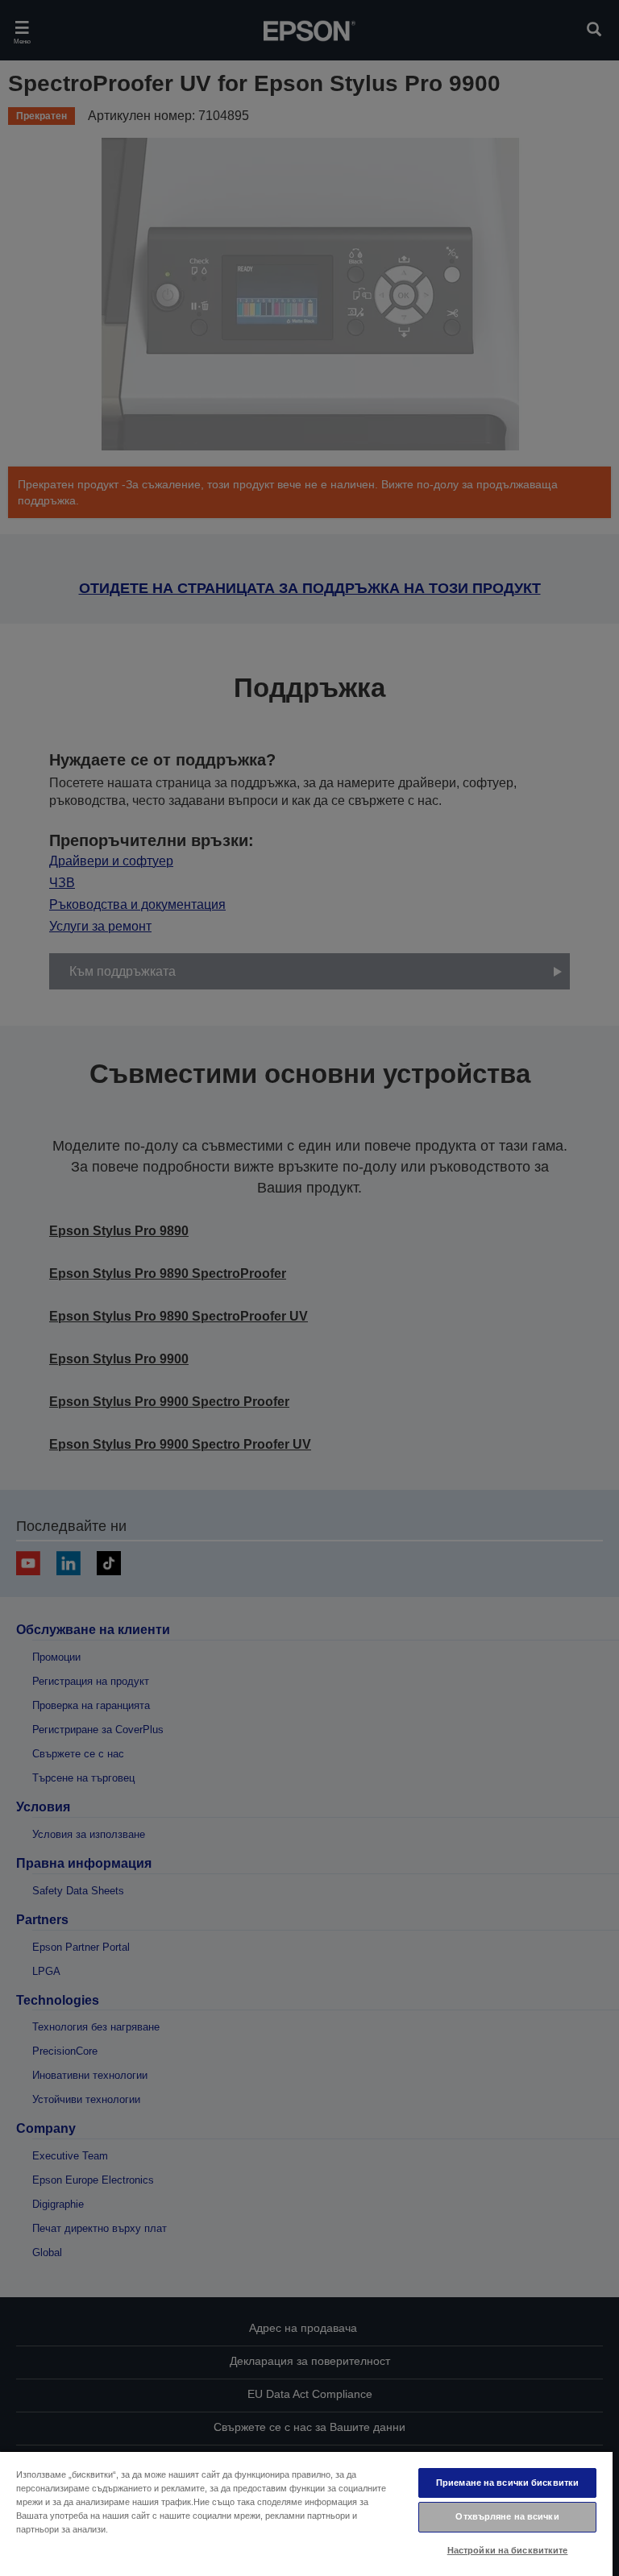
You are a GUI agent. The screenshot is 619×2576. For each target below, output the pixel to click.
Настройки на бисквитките (508, 2550)
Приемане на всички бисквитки (507, 2483)
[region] (306, 2513)
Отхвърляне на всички (507, 2516)
